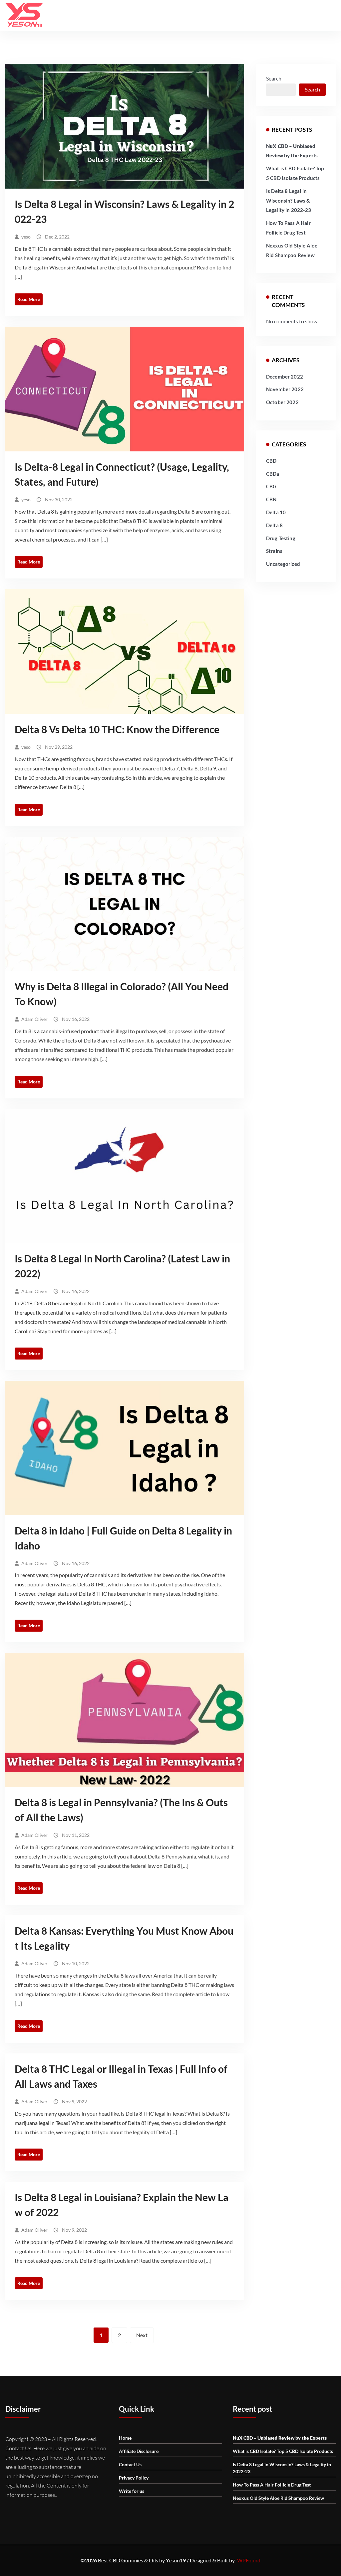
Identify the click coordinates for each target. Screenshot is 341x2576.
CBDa (273, 474)
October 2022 (282, 402)
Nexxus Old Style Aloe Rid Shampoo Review (278, 2498)
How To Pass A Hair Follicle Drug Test (272, 2485)
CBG (271, 486)
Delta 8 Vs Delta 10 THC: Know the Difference (117, 729)
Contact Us (130, 2464)
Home (125, 2438)
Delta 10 (276, 512)
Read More (29, 299)
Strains (274, 551)
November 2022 (285, 389)
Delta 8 (274, 525)
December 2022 (285, 377)
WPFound (249, 2560)
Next (142, 2335)
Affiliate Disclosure (139, 2451)
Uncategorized (283, 564)
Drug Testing (281, 538)
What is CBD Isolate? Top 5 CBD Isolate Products (283, 2451)
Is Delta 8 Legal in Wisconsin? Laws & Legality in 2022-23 (289, 201)
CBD (271, 461)
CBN (271, 499)
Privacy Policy (134, 2478)
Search (274, 78)
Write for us (132, 2491)
